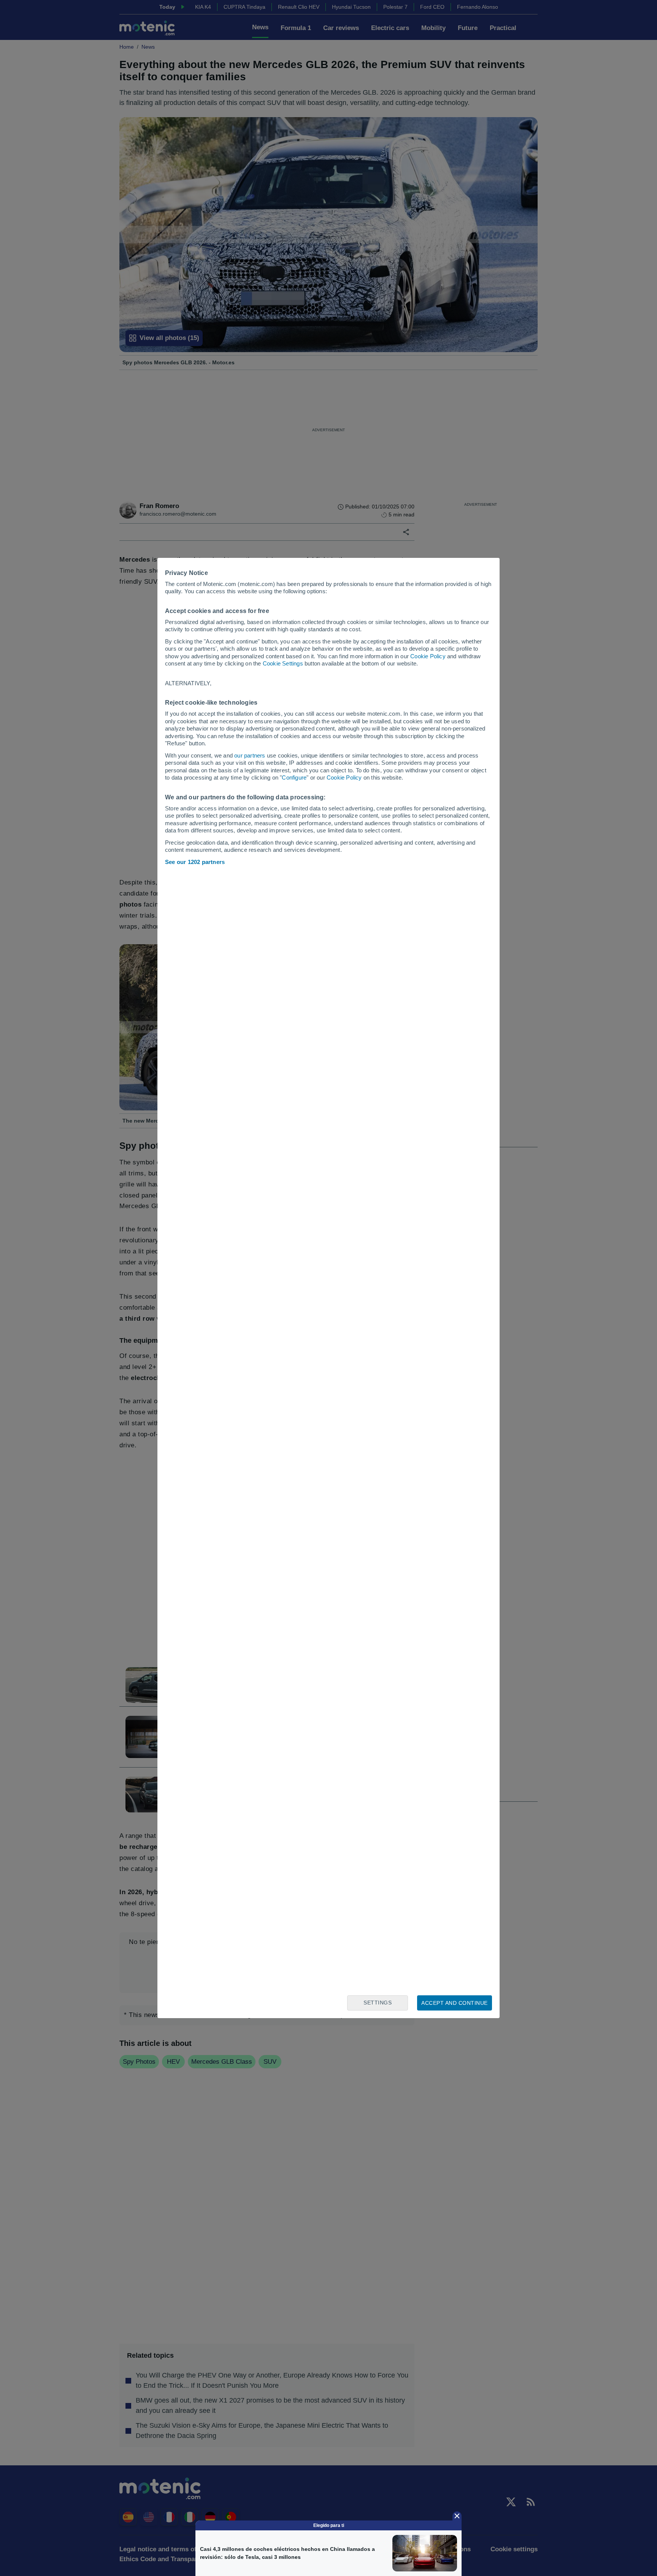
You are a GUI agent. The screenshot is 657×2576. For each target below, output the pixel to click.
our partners (250, 755)
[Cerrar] (457, 2516)
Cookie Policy (428, 656)
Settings (378, 2003)
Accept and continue (455, 2003)
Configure (294, 777)
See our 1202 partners (195, 862)
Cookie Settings (283, 663)
